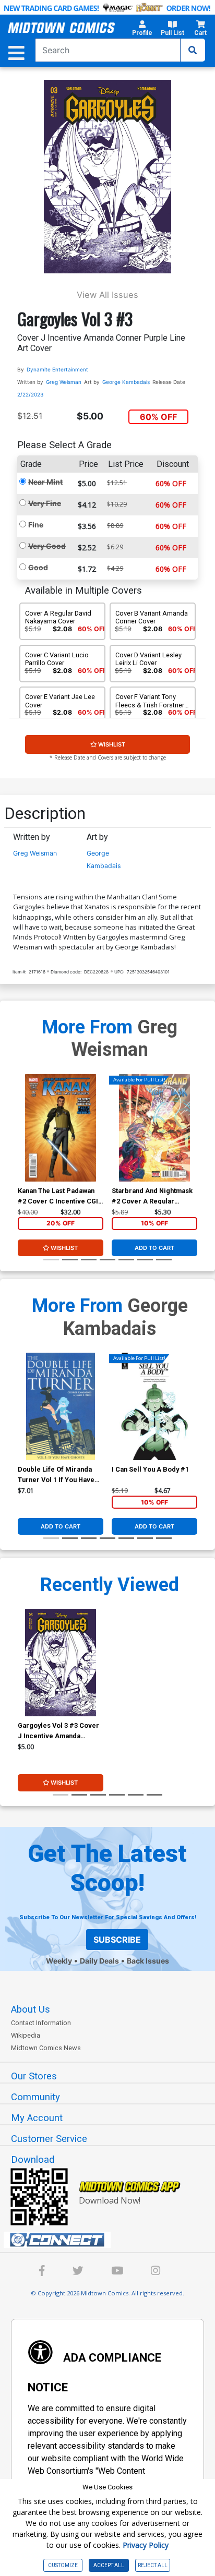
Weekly (59, 1961)
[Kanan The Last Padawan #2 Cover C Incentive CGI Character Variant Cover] (61, 1128)
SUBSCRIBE (117, 1940)
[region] (23, 1141)
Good (38, 567)
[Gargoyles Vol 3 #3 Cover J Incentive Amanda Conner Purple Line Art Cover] (61, 1663)
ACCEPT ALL (109, 2565)
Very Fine (45, 503)
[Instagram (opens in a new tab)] (156, 2272)
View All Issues (107, 295)
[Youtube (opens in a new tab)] (117, 2272)
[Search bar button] (193, 50)
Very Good (47, 546)
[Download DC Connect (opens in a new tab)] (112, 2240)
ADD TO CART (154, 1248)
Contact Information (41, 2023)
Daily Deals (99, 1961)
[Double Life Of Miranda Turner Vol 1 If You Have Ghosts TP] (61, 1406)
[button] (142, 30)
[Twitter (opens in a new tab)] (78, 2272)
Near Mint (45, 482)
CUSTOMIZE (63, 2565)
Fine (36, 525)
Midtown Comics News (46, 2048)
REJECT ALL (153, 2565)
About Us (31, 2009)
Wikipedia (26, 2035)
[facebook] (42, 2272)
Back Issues (148, 1961)
